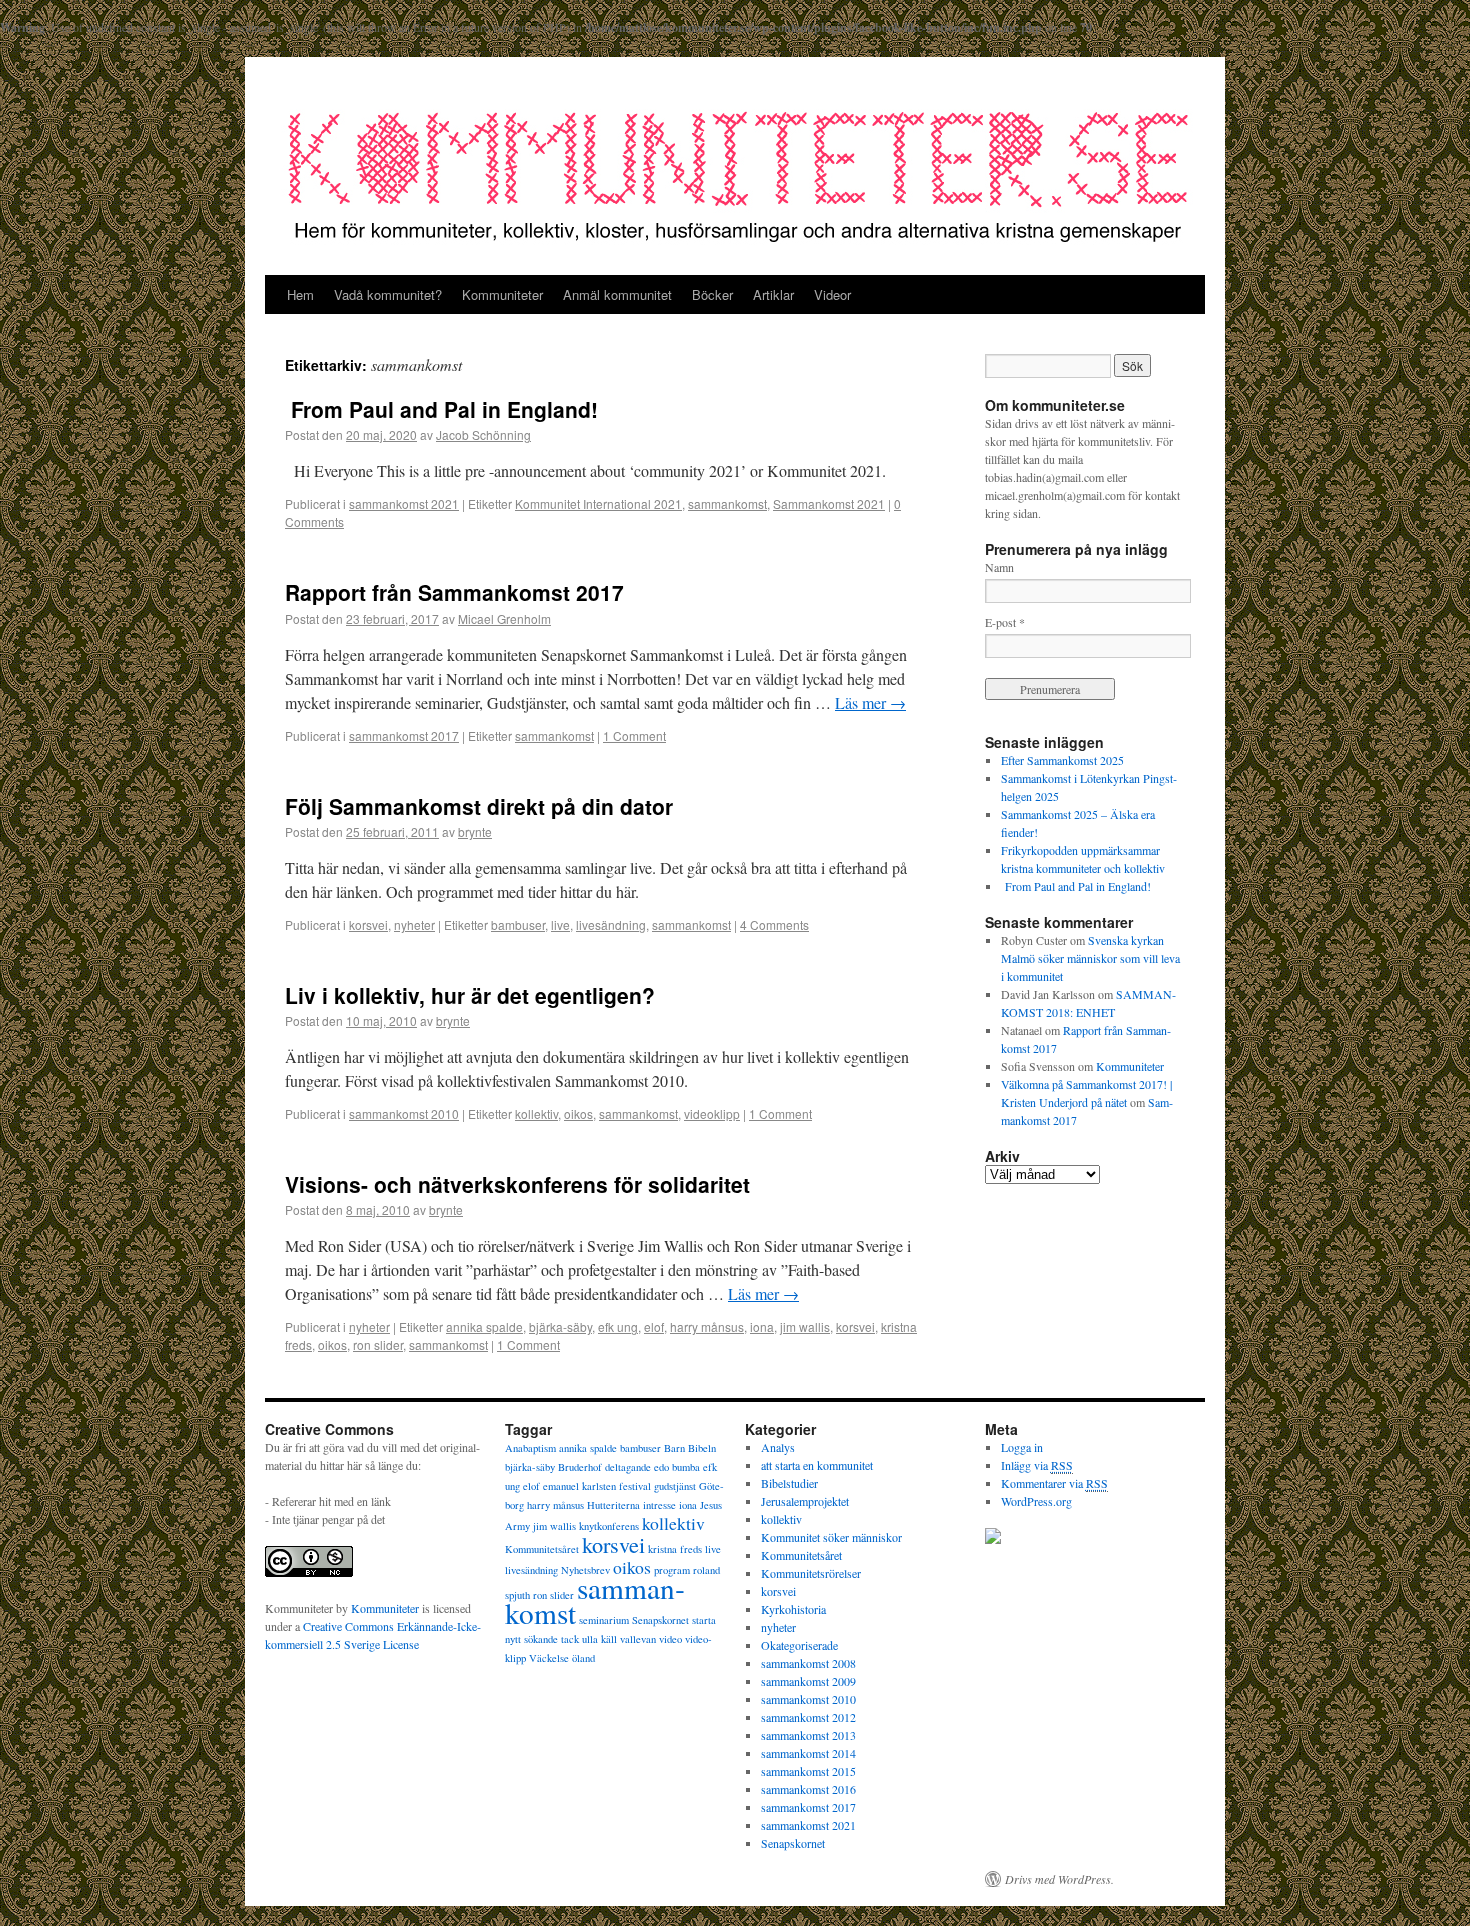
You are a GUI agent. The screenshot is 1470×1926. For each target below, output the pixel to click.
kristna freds (675, 1549)
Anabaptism (530, 1448)
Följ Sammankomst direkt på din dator (479, 806)
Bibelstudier (789, 1483)
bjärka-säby (560, 1326)
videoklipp (712, 1113)
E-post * (1005, 622)
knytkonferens (609, 1526)
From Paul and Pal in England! (441, 409)
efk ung (618, 1326)
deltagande (628, 1467)
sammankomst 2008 (808, 1663)
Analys (778, 1447)
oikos (578, 1113)
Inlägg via (1037, 1465)
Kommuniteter (502, 294)
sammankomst (727, 503)
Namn (999, 567)
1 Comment (634, 735)
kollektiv (536, 1113)
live (560, 924)
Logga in (1022, 1447)
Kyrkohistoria (793, 1609)
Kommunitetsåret (542, 1549)
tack (570, 1639)
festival (635, 1486)
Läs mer (870, 702)
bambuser (518, 924)
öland (583, 1658)
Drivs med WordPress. (1059, 1879)
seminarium (604, 1620)
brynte (475, 831)
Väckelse (549, 1658)
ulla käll (599, 1639)
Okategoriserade (799, 1645)
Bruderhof (580, 1467)
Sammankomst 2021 (829, 503)
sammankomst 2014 (808, 1753)
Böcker (712, 294)
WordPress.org (1036, 1501)
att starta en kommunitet (817, 1465)
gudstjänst (675, 1486)
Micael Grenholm (504, 618)
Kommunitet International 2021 (598, 503)
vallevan (638, 1639)
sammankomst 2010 (404, 1113)
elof (654, 1326)
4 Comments (774, 924)
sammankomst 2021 (404, 503)
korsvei (368, 924)
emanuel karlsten (579, 1486)
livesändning (611, 924)
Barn (674, 1448)
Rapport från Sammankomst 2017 (454, 592)
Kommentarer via (1054, 1483)
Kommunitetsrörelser (811, 1573)
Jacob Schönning (483, 434)
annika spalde (484, 1326)
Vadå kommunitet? (388, 294)
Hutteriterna (613, 1505)
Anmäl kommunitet (617, 294)
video (670, 1639)
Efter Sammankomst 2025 (1062, 760)
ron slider (378, 1344)
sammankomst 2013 (808, 1735)
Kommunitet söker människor (831, 1537)
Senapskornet (660, 1620)
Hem (300, 294)
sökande (541, 1639)
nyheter (414, 924)
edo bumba (677, 1467)
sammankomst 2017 (404, 735)
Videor (832, 294)
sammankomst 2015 (808, 1771)
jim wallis (805, 1326)
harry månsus (707, 1326)
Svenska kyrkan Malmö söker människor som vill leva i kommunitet (1090, 958)
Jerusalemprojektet (805, 1501)
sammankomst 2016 (808, 1789)
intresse (659, 1505)
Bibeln (702, 1448)
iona (762, 1326)
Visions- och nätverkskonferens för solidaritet (517, 1184)
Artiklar (773, 294)
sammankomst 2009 (808, 1681)
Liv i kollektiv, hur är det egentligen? (470, 995)
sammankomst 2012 (808, 1717)
